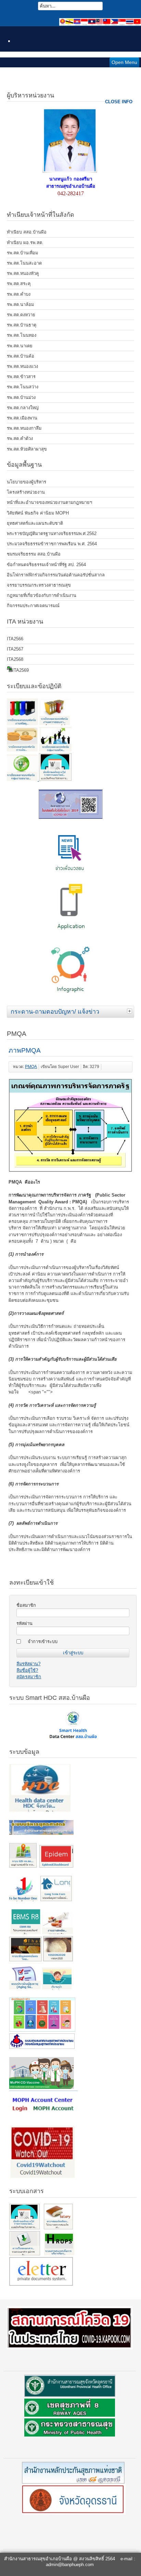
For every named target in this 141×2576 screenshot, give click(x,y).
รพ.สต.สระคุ (19, 284)
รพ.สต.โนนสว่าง (23, 387)
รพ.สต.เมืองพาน (22, 418)
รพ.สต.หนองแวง (22, 366)
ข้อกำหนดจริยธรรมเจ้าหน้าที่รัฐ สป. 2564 (46, 565)
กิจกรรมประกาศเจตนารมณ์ (33, 606)
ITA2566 (15, 639)
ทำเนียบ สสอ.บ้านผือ (27, 232)
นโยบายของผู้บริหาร (27, 482)
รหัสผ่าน (24, 1623)
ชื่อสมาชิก (26, 1605)
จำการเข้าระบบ (43, 1641)
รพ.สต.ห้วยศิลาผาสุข (27, 449)
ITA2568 (15, 659)
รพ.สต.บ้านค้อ (21, 356)
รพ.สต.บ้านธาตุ (22, 325)
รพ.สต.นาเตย (20, 346)
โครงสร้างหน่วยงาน (26, 492)
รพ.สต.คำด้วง (20, 438)
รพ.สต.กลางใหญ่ (23, 408)
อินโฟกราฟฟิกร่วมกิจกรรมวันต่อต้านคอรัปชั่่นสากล (56, 575)
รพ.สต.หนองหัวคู (23, 273)
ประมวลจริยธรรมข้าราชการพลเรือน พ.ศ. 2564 (52, 544)
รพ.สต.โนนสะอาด (24, 263)
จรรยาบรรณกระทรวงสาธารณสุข (39, 585)
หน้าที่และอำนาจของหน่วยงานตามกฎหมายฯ (49, 502)
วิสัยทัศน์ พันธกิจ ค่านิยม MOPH (38, 513)
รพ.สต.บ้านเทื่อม (22, 253)
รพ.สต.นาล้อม (20, 304)
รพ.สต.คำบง (19, 294)
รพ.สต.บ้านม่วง (21, 397)
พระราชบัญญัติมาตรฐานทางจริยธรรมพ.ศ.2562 (52, 533)
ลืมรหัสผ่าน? (28, 1664)
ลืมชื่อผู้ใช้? (27, 1670)
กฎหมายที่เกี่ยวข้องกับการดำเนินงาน (42, 595)
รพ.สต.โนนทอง (22, 335)
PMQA (31, 1067)
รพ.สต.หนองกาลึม (24, 428)
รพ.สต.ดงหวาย (21, 315)
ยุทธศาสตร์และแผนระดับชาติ (35, 523)
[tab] (130, 1011)
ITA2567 (15, 649)
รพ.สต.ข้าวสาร (21, 377)
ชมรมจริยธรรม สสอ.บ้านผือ (34, 554)
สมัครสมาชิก (29, 1677)
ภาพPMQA (25, 1050)
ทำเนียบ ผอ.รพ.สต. (25, 243)
